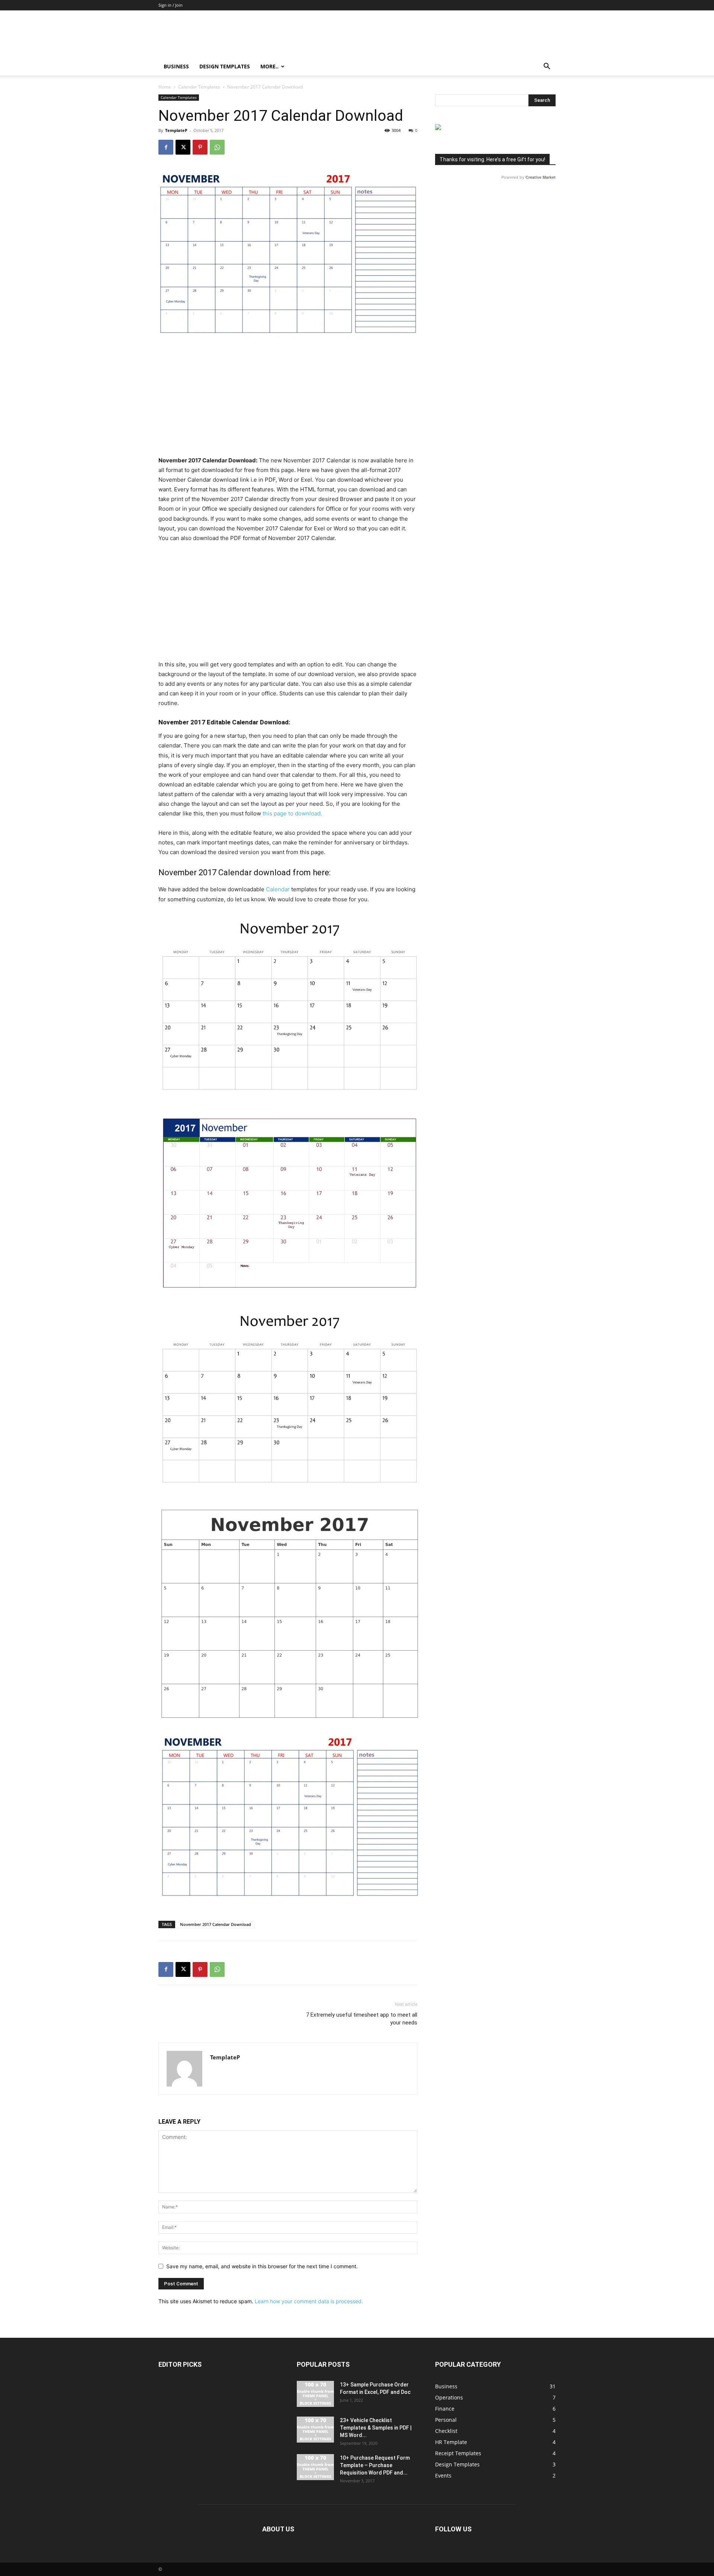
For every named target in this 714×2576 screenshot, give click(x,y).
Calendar (278, 889)
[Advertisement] (288, 401)
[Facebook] (166, 147)
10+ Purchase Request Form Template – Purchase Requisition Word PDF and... (375, 2465)
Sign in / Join (171, 5)
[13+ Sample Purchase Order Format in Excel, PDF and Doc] (315, 2394)
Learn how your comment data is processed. (309, 2301)
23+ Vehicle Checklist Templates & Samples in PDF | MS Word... (376, 2428)
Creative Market (541, 177)
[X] (183, 147)
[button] (547, 67)
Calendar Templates (199, 87)
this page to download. (292, 813)
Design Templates (225, 66)
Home (165, 87)
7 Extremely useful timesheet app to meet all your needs (362, 2019)
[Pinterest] (200, 147)
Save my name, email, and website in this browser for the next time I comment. (262, 2266)
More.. (269, 66)
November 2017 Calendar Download (216, 1924)
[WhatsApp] (217, 147)
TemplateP (176, 130)
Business (176, 66)
